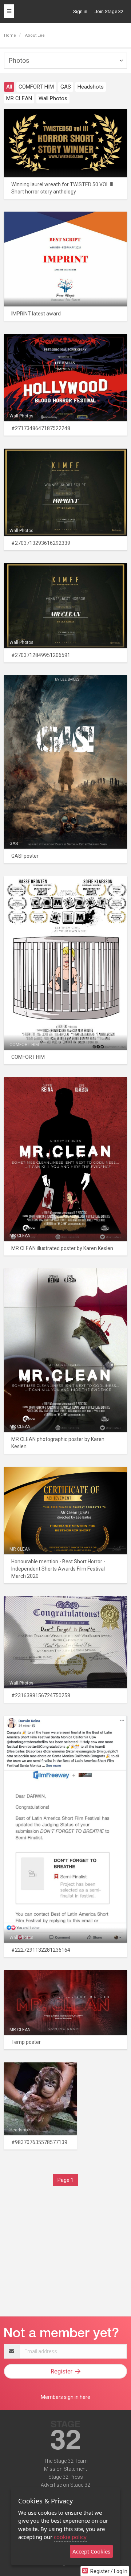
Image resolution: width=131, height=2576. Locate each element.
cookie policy (70, 2537)
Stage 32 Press (66, 2477)
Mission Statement (65, 2469)
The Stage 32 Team (66, 2461)
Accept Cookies (91, 2551)
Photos (19, 60)
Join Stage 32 (109, 11)
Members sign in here (65, 2397)
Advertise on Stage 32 (65, 2485)
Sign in (80, 11)
